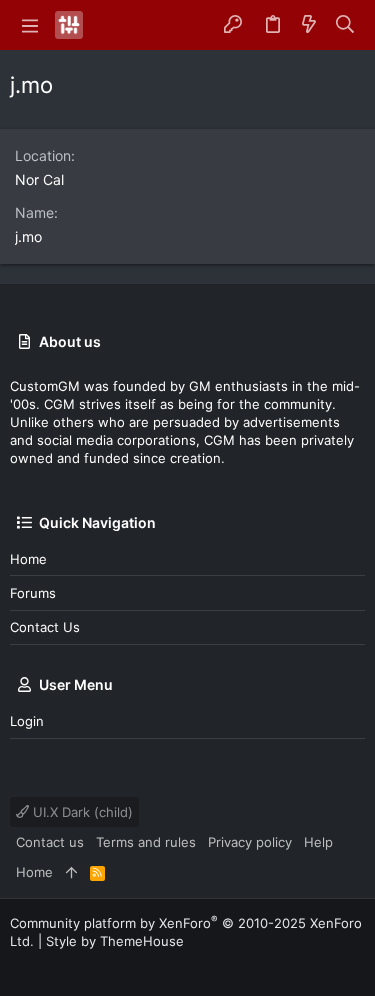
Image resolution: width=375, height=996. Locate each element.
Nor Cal (39, 179)
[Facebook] (19, 965)
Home (28, 559)
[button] (30, 25)
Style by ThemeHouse (115, 941)
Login (27, 721)
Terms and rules (146, 842)
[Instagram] (49, 965)
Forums (33, 593)
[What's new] (309, 25)
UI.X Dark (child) (81, 812)
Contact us (45, 627)
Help (318, 842)
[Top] (71, 872)
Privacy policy (250, 842)
